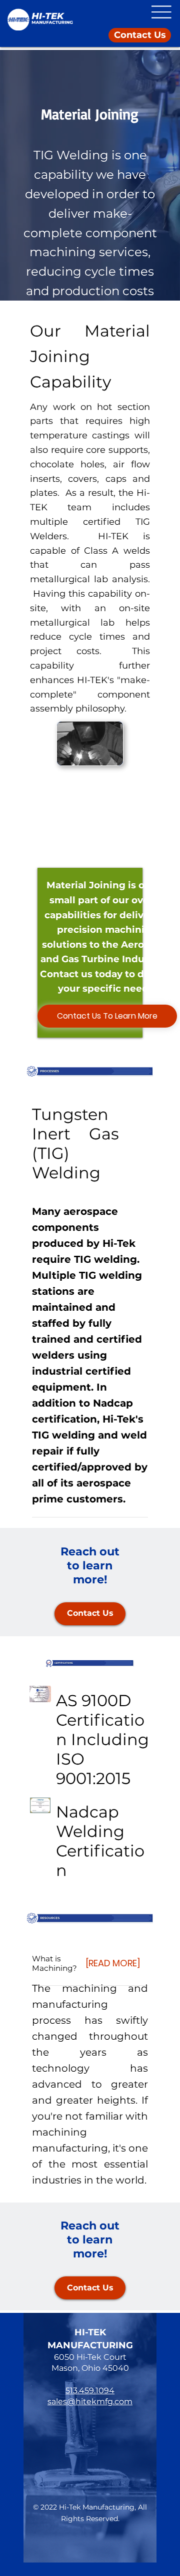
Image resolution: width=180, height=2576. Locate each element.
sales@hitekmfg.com (90, 2401)
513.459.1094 (90, 2391)
